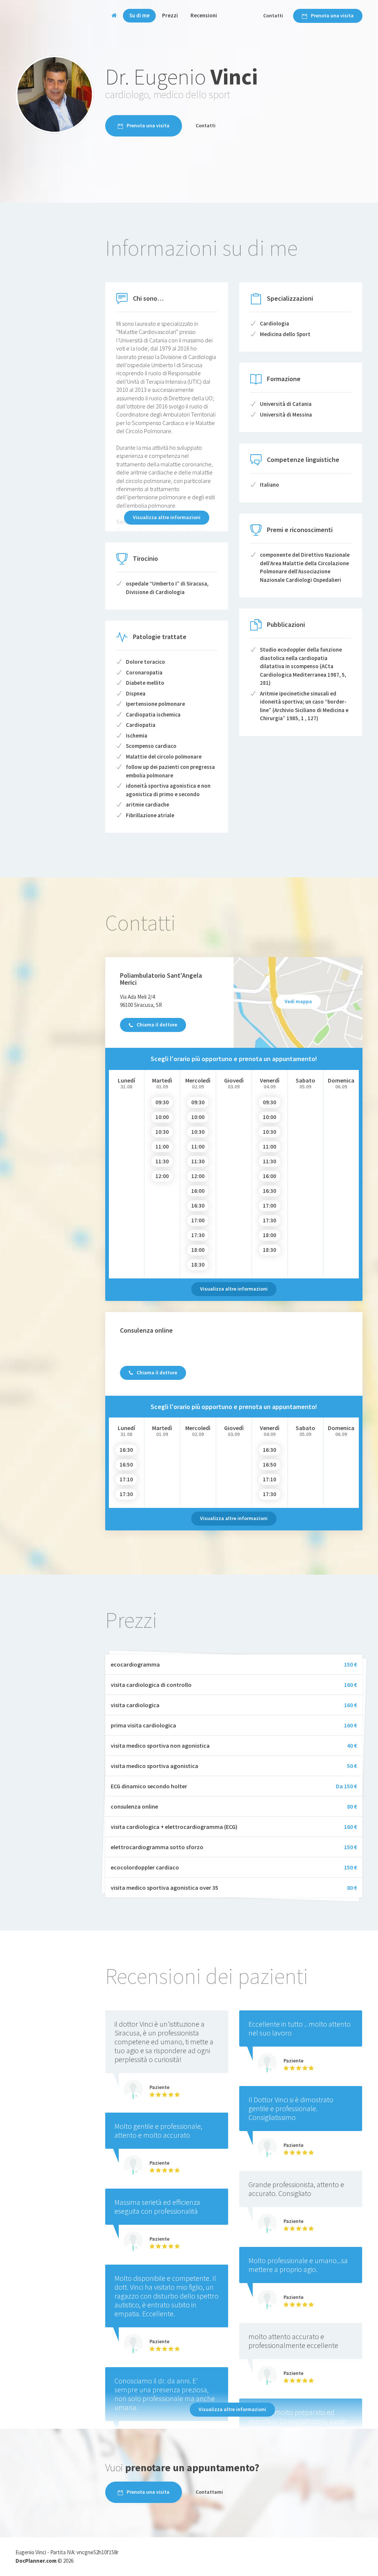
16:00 (198, 1191)
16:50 (126, 1465)
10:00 (162, 1117)
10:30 (162, 1132)
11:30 (162, 1161)
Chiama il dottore (157, 1025)
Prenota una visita (332, 15)
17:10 (126, 1479)
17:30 (198, 1235)
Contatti (273, 15)
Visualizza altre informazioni (167, 517)
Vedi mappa (298, 1001)
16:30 (198, 1206)
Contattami (209, 2492)
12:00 (162, 1176)
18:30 (198, 1265)
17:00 (198, 1220)
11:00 (162, 1147)
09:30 (162, 1102)
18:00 (198, 1250)
